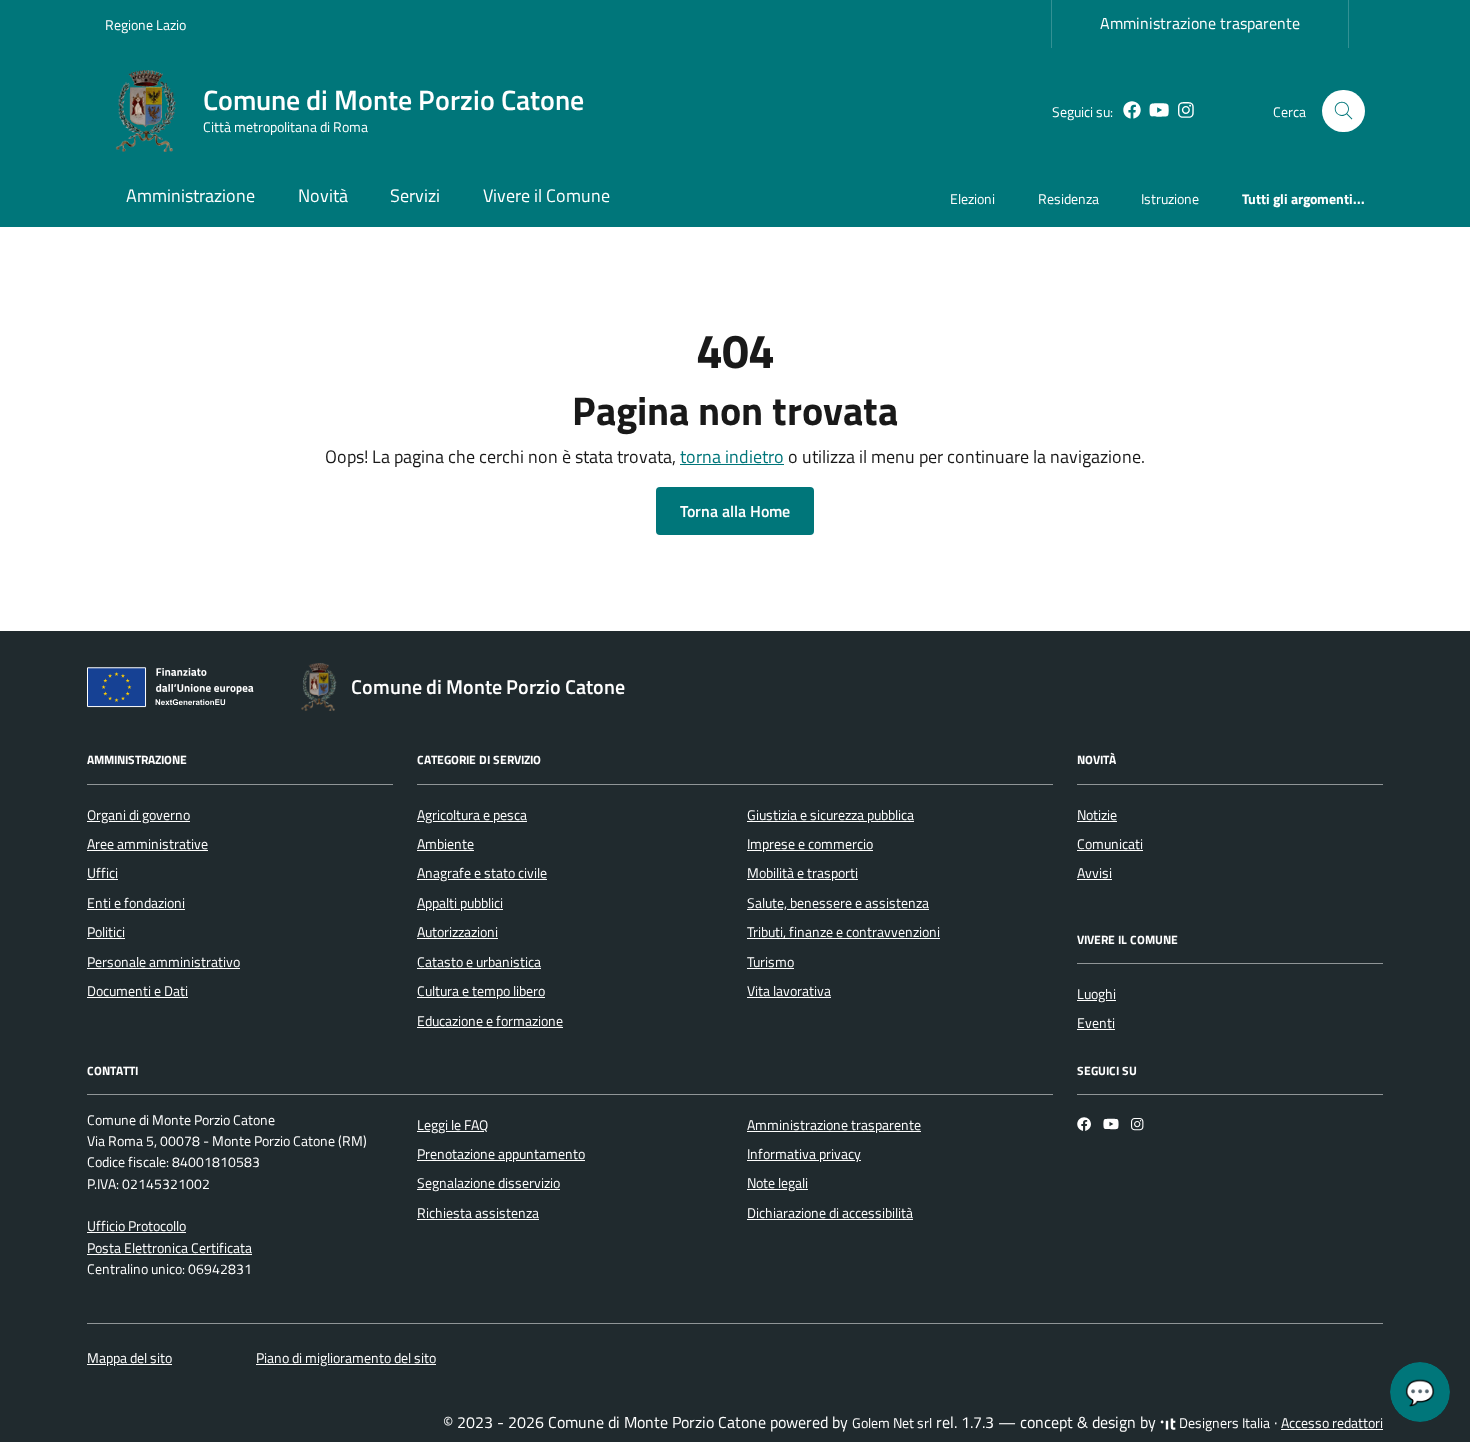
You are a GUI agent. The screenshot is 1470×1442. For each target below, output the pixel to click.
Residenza (1068, 198)
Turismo (770, 962)
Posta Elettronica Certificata (169, 1248)
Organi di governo (138, 815)
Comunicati (1110, 844)
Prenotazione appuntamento (501, 1154)
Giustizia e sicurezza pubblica (830, 815)
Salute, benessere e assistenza (838, 903)
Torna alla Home (735, 511)
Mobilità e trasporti (802, 873)
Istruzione (1170, 198)
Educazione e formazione (490, 1021)
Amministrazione (190, 195)
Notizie (1097, 815)
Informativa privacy (804, 1154)
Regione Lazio (145, 24)
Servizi (415, 195)
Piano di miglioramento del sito (346, 1358)
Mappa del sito (129, 1358)
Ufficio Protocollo (136, 1226)
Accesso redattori (1332, 1423)
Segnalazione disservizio (488, 1183)
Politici (106, 932)
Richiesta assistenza (478, 1213)
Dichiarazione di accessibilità (830, 1213)
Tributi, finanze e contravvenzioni (843, 932)
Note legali (777, 1183)
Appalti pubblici (460, 903)
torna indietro (732, 456)
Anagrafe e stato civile (482, 873)
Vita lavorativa (789, 991)
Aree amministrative (147, 844)
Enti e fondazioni (136, 903)
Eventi (1096, 1023)
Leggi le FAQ (452, 1125)
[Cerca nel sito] (1343, 111)
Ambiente (445, 844)
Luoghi (1096, 994)
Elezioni (972, 198)
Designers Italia (1223, 1423)
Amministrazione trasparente (1200, 23)
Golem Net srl (892, 1423)
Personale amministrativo (163, 962)
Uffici (102, 873)
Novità (323, 195)
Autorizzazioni (457, 932)
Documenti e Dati (137, 991)
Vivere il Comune (546, 195)
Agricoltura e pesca (472, 815)
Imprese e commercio (810, 844)
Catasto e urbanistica (479, 962)
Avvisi (1094, 873)
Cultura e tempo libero (481, 991)
